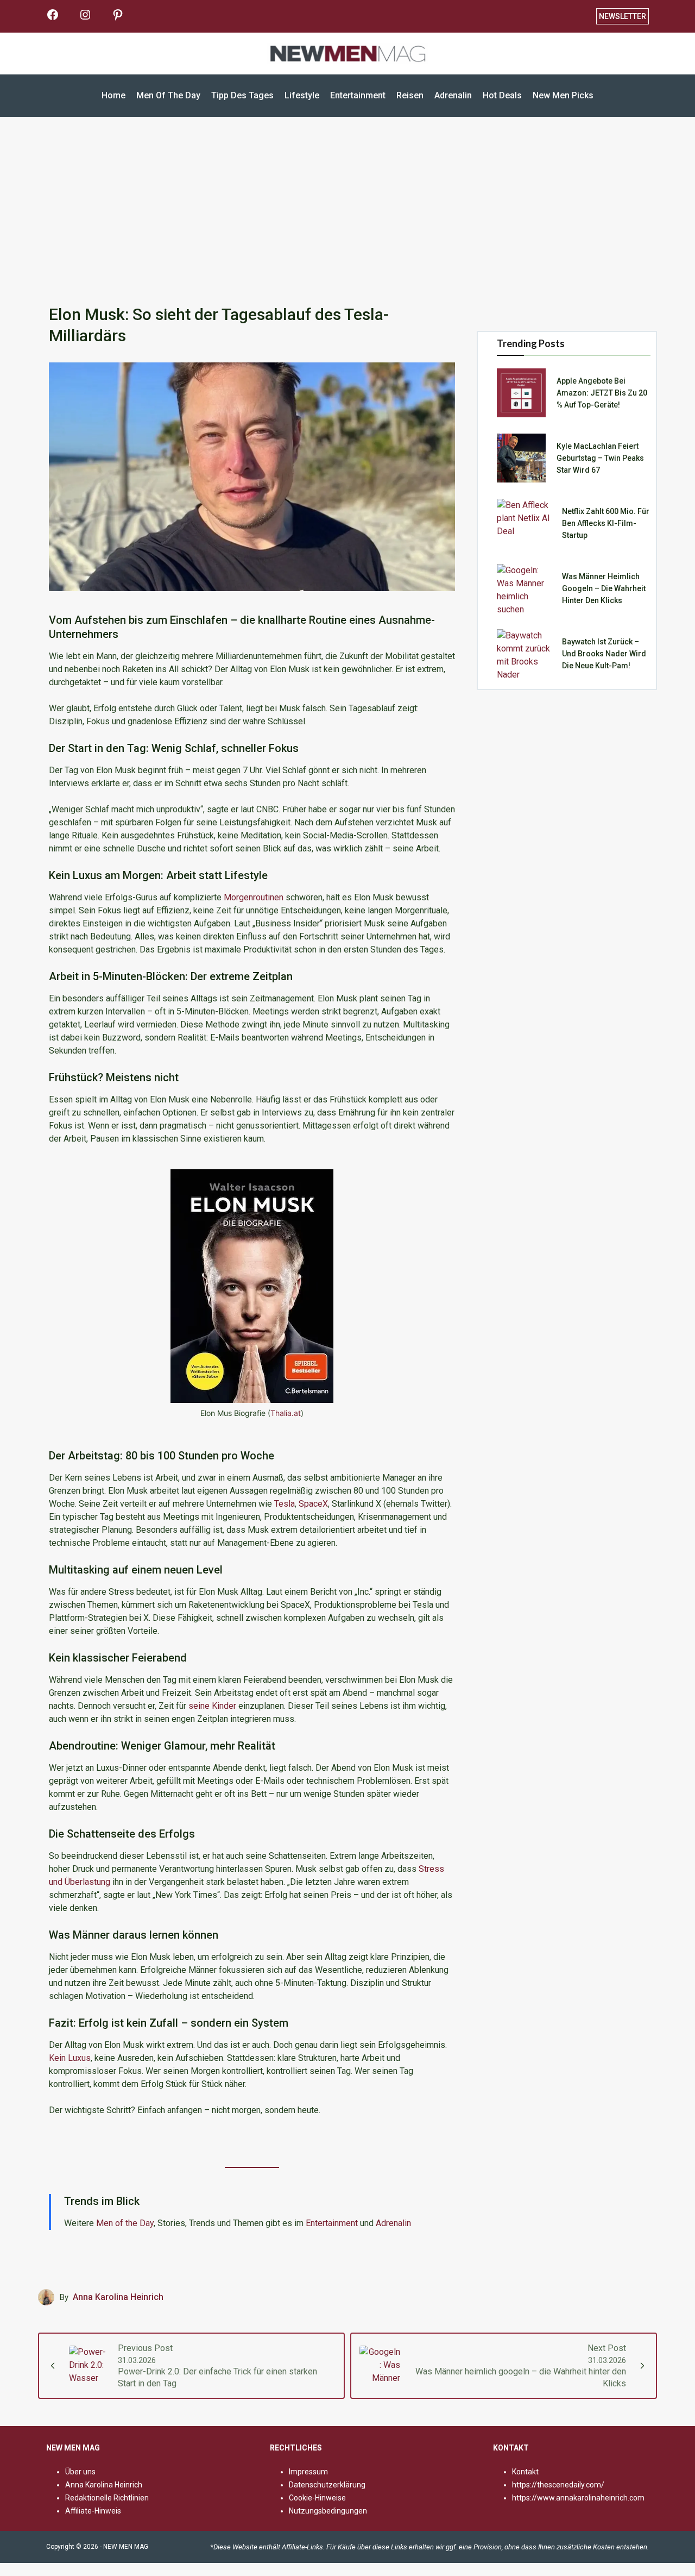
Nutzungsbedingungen (328, 2511)
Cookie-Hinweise (317, 2498)
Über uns (80, 2472)
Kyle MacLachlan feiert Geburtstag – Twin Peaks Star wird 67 (600, 458)
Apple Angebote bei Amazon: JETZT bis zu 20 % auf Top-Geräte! (602, 393)
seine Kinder (213, 1706)
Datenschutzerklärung (327, 2485)
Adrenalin (393, 2223)
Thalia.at (286, 1413)
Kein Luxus (70, 2058)
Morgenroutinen (254, 897)
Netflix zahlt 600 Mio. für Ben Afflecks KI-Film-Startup (606, 523)
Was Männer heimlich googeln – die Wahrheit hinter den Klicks (604, 588)
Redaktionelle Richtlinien (107, 2498)
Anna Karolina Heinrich (118, 2297)
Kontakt (525, 2472)
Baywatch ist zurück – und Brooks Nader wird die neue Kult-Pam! (604, 654)
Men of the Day (125, 2223)
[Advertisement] (347, 206)
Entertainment (332, 2223)
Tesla (285, 1504)
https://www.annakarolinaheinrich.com (578, 2498)
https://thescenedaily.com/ (558, 2485)
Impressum (308, 2472)
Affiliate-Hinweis (93, 2511)
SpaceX (313, 1504)
